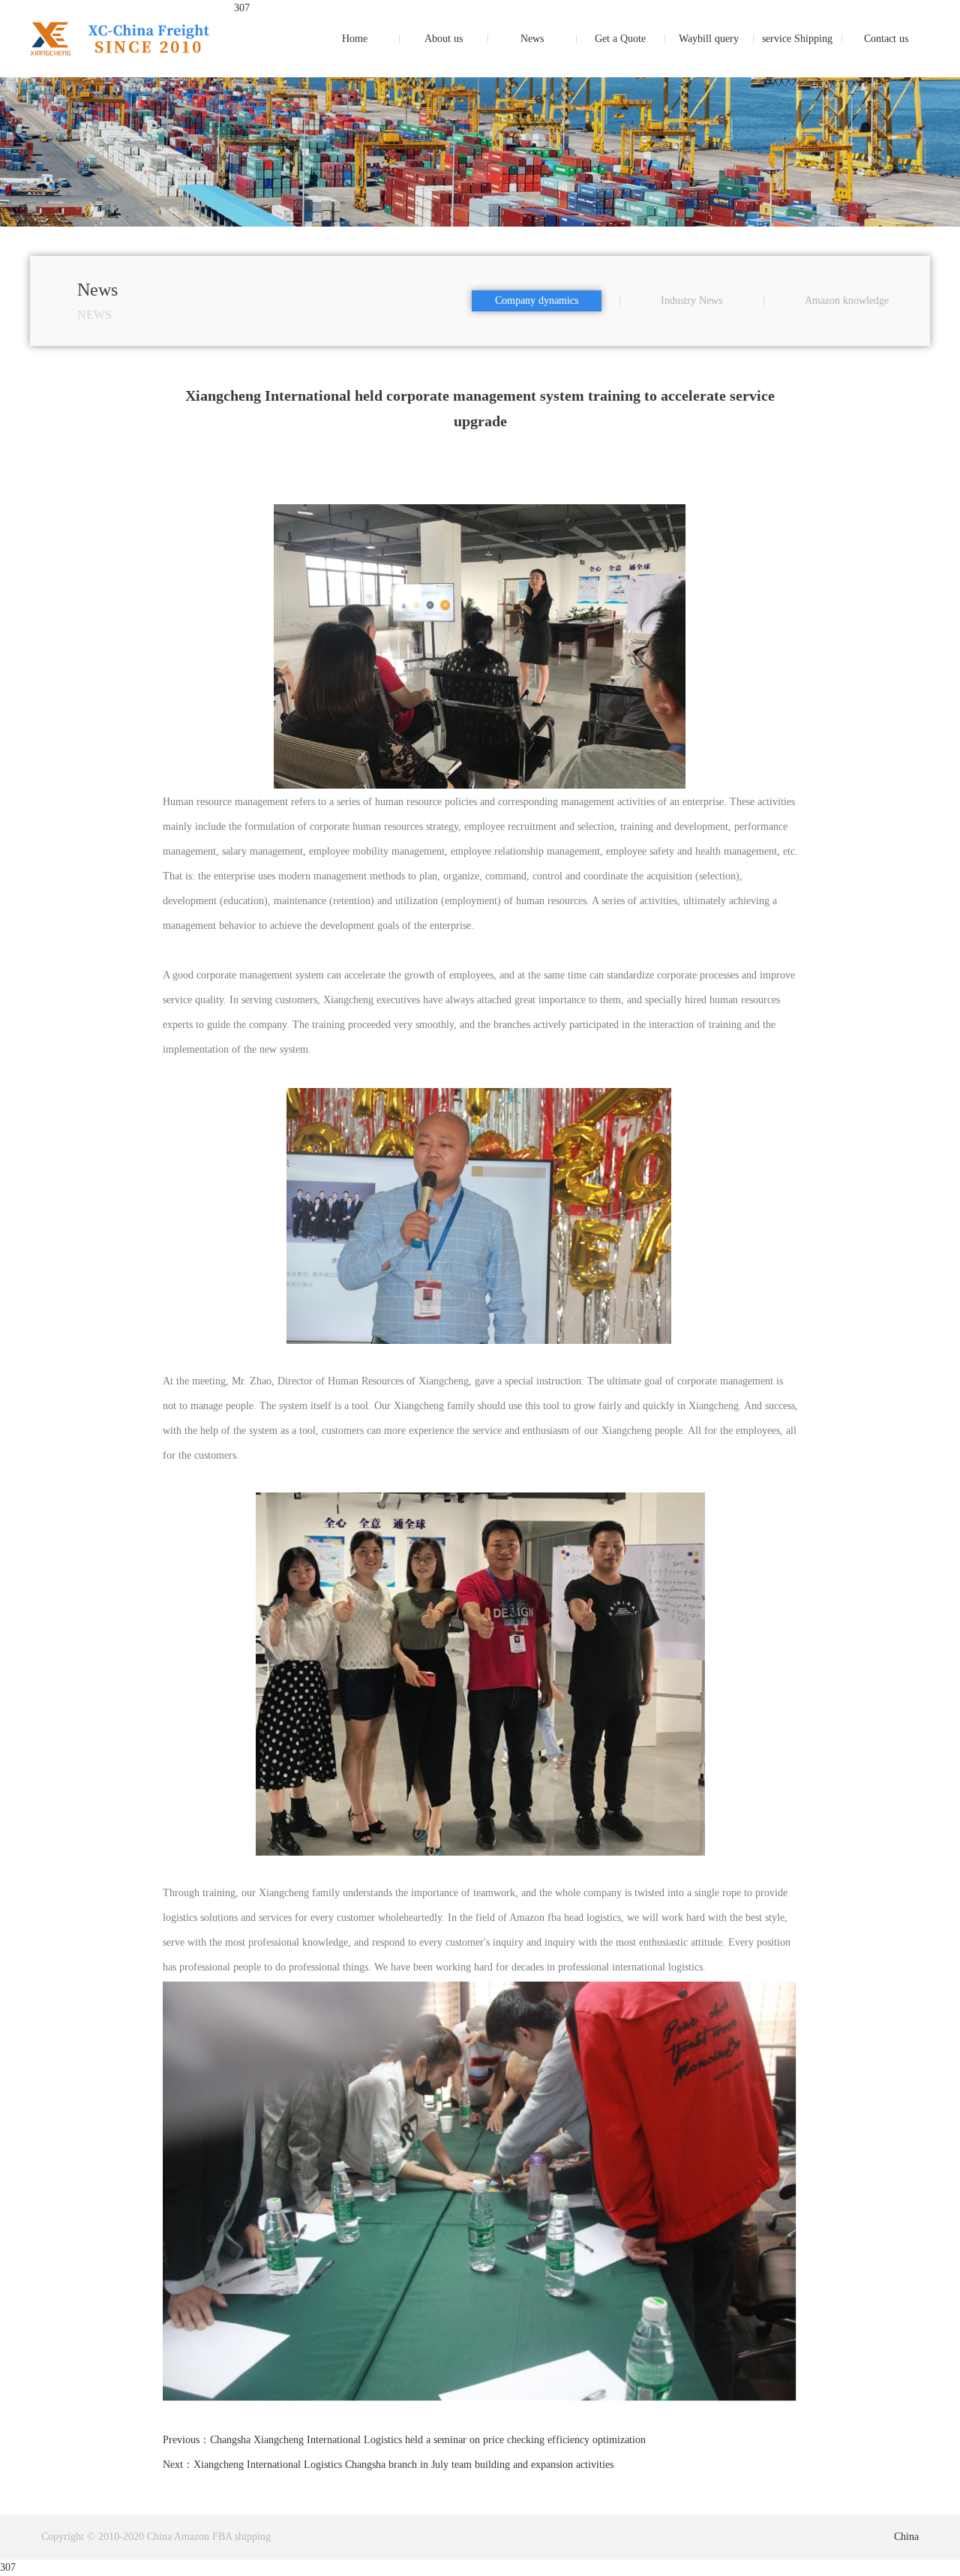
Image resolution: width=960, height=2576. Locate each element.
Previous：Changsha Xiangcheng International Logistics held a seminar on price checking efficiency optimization (404, 2440)
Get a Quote (620, 39)
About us (444, 39)
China (906, 2537)
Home (355, 39)
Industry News (691, 301)
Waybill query (709, 39)
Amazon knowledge (847, 301)
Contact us (886, 39)
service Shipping (797, 39)
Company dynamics (537, 301)
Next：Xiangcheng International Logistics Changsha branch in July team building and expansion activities (388, 2465)
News (532, 39)
